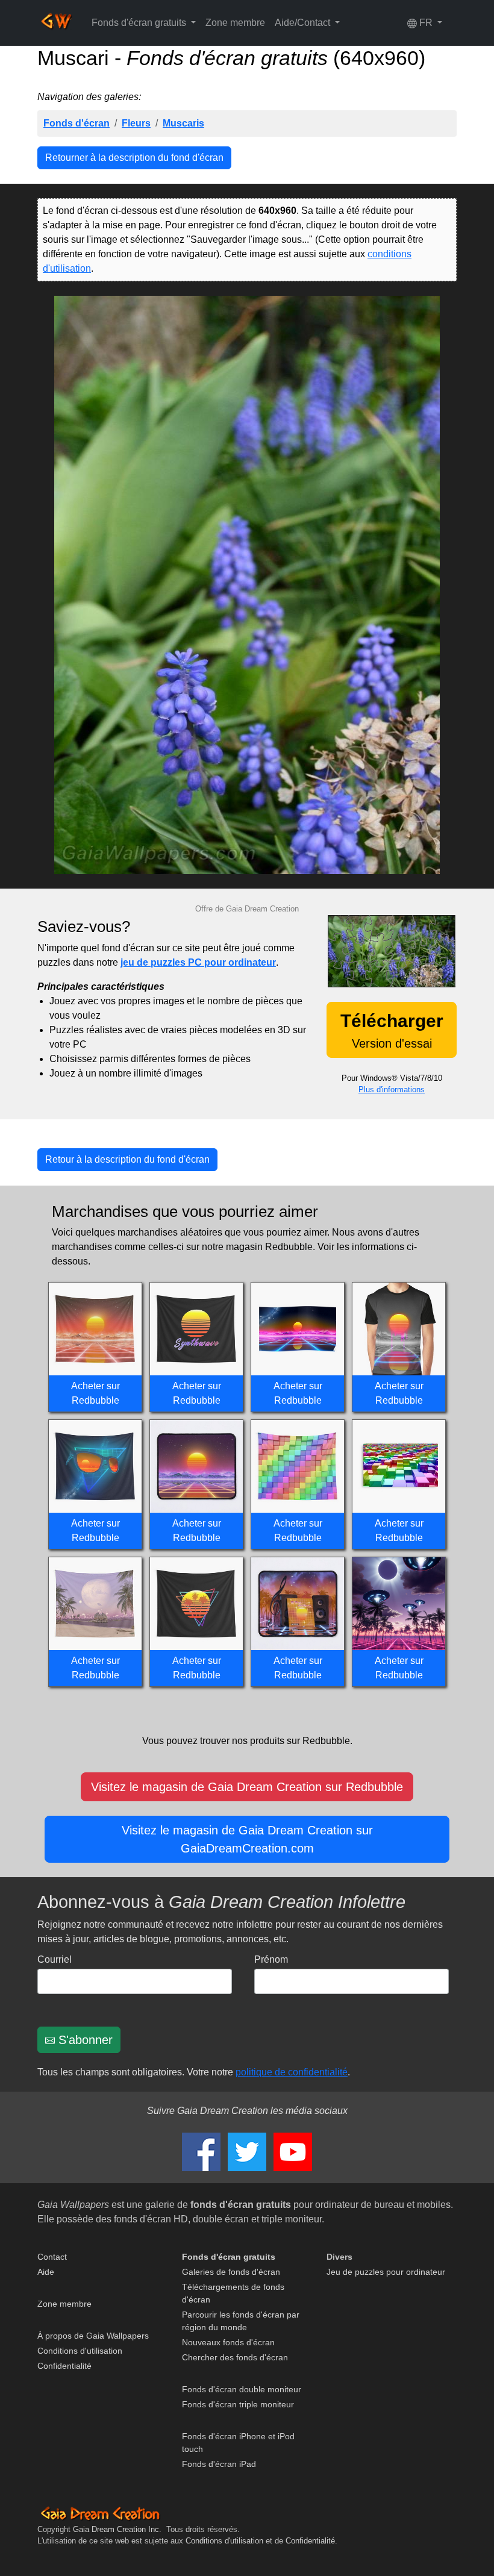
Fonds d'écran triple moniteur (238, 2404)
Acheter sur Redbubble (95, 1393)
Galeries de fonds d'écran (231, 2272)
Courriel (55, 1959)
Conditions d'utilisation (80, 2351)
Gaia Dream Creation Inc (116, 2529)
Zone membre (235, 23)
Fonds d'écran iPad (219, 2464)
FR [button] (426, 23)
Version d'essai (392, 1030)
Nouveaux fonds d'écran (228, 2342)
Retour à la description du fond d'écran (127, 1159)
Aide (46, 2272)
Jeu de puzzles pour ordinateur (386, 2272)
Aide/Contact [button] (304, 23)
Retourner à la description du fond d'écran (134, 158)
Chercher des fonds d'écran (235, 2357)
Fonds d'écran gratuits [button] (140, 23)
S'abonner (84, 2040)
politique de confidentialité (292, 2072)
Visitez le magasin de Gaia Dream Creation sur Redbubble (247, 1787)
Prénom (271, 1959)
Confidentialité (64, 2366)
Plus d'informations (392, 1089)
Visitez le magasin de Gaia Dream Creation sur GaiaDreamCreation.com (247, 1839)
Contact (52, 2257)
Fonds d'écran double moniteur (242, 2389)
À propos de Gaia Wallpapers (93, 2336)
